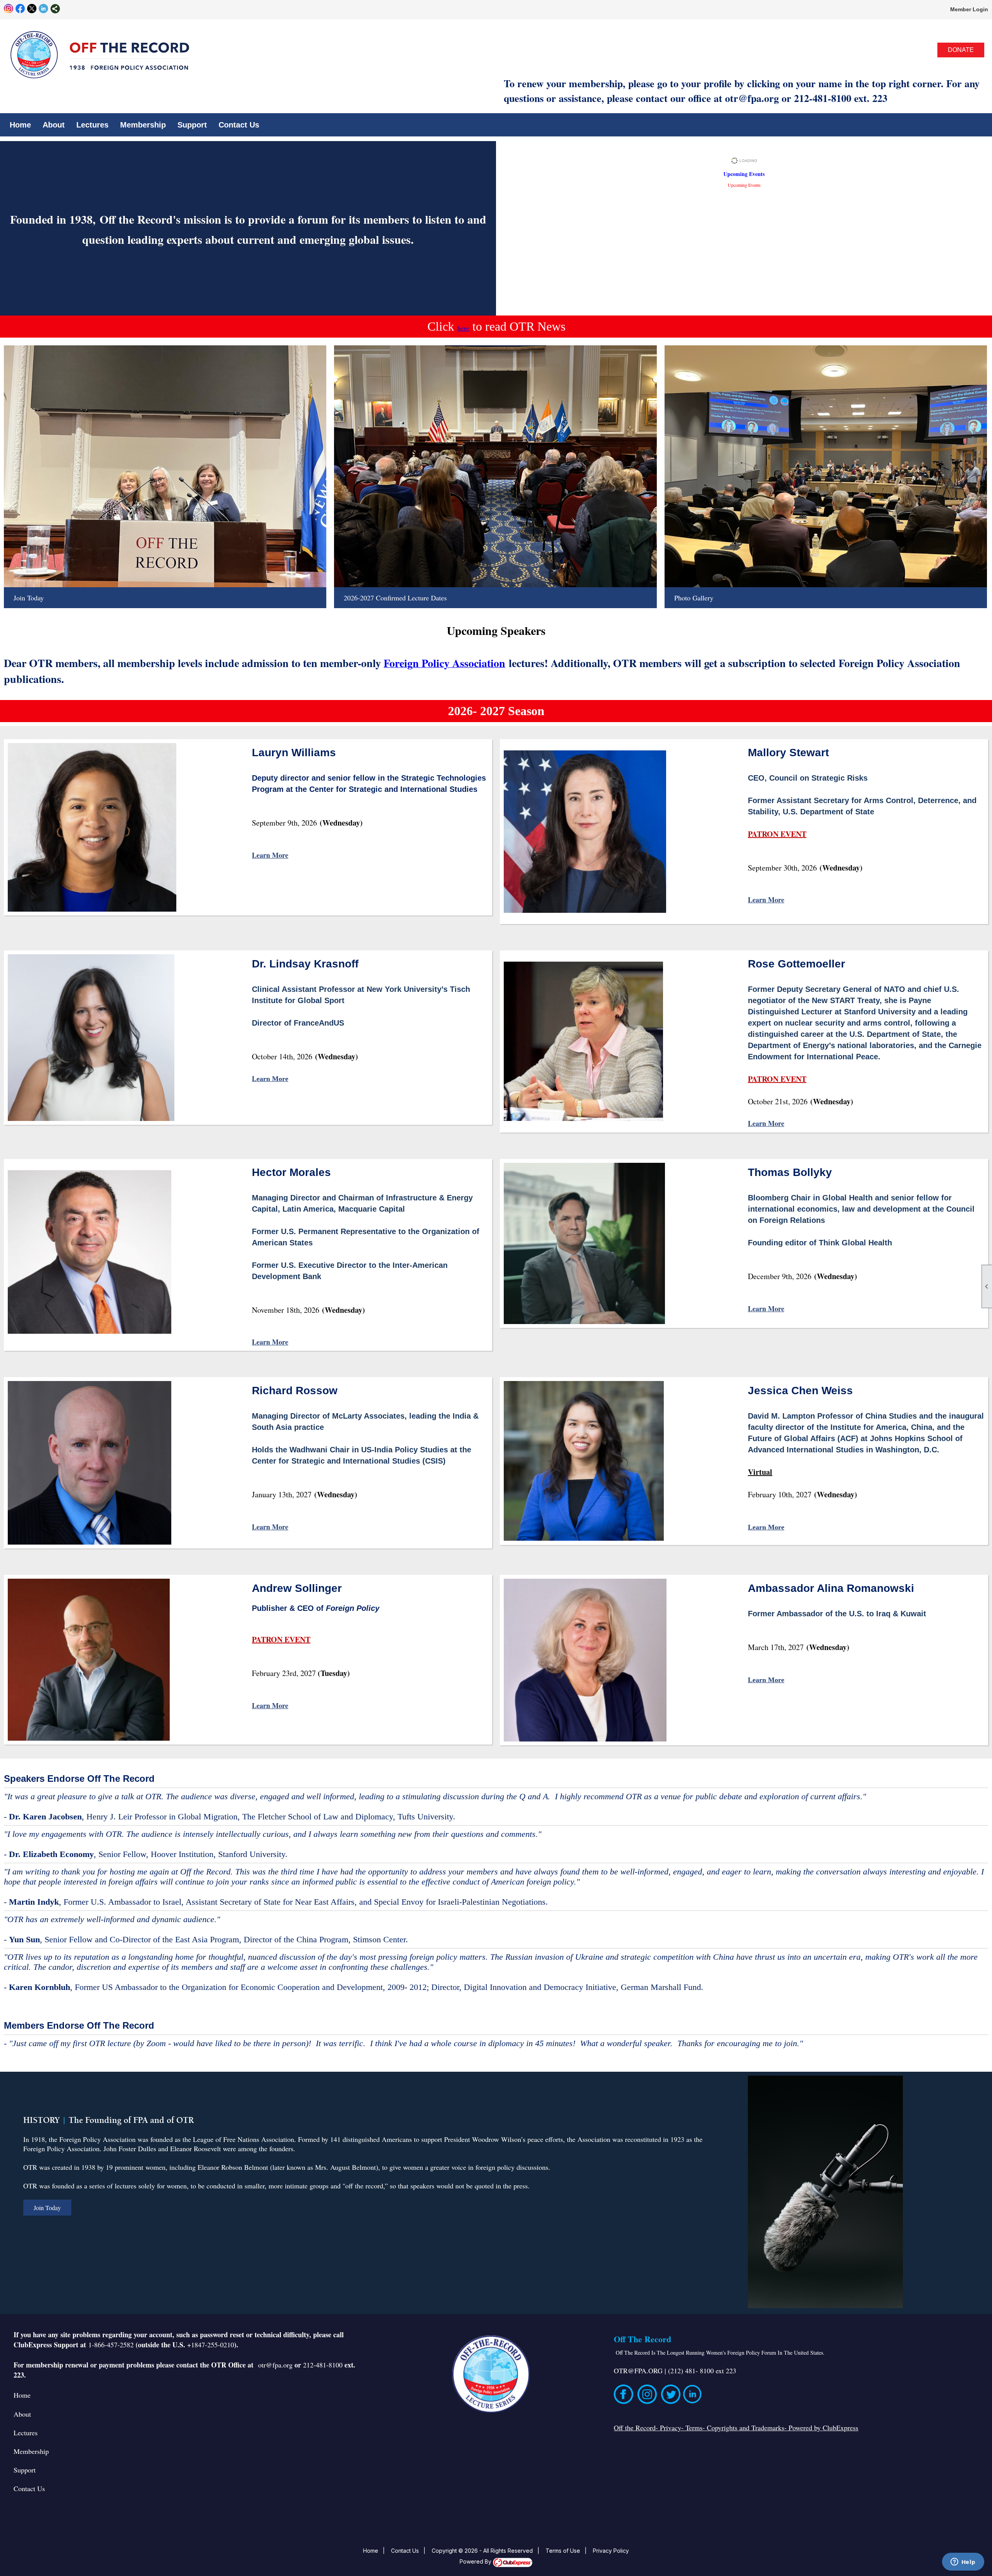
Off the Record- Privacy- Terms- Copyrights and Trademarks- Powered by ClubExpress (736, 2428)
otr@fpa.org (275, 2365)
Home (20, 125)
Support (25, 2470)
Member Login (969, 9)
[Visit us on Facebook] (20, 9)
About (22, 2414)
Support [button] (192, 125)
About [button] (54, 125)
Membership (143, 125)
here (463, 328)
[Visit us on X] (32, 9)
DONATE (961, 50)
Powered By (476, 2561)
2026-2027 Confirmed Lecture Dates (395, 598)
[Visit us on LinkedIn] (44, 9)
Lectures (26, 2433)
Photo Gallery (694, 598)
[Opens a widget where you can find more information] (963, 2562)
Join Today (29, 598)
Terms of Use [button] (563, 2551)
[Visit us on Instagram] (9, 9)
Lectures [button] (92, 125)
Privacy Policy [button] (611, 2551)
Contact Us (239, 125)
